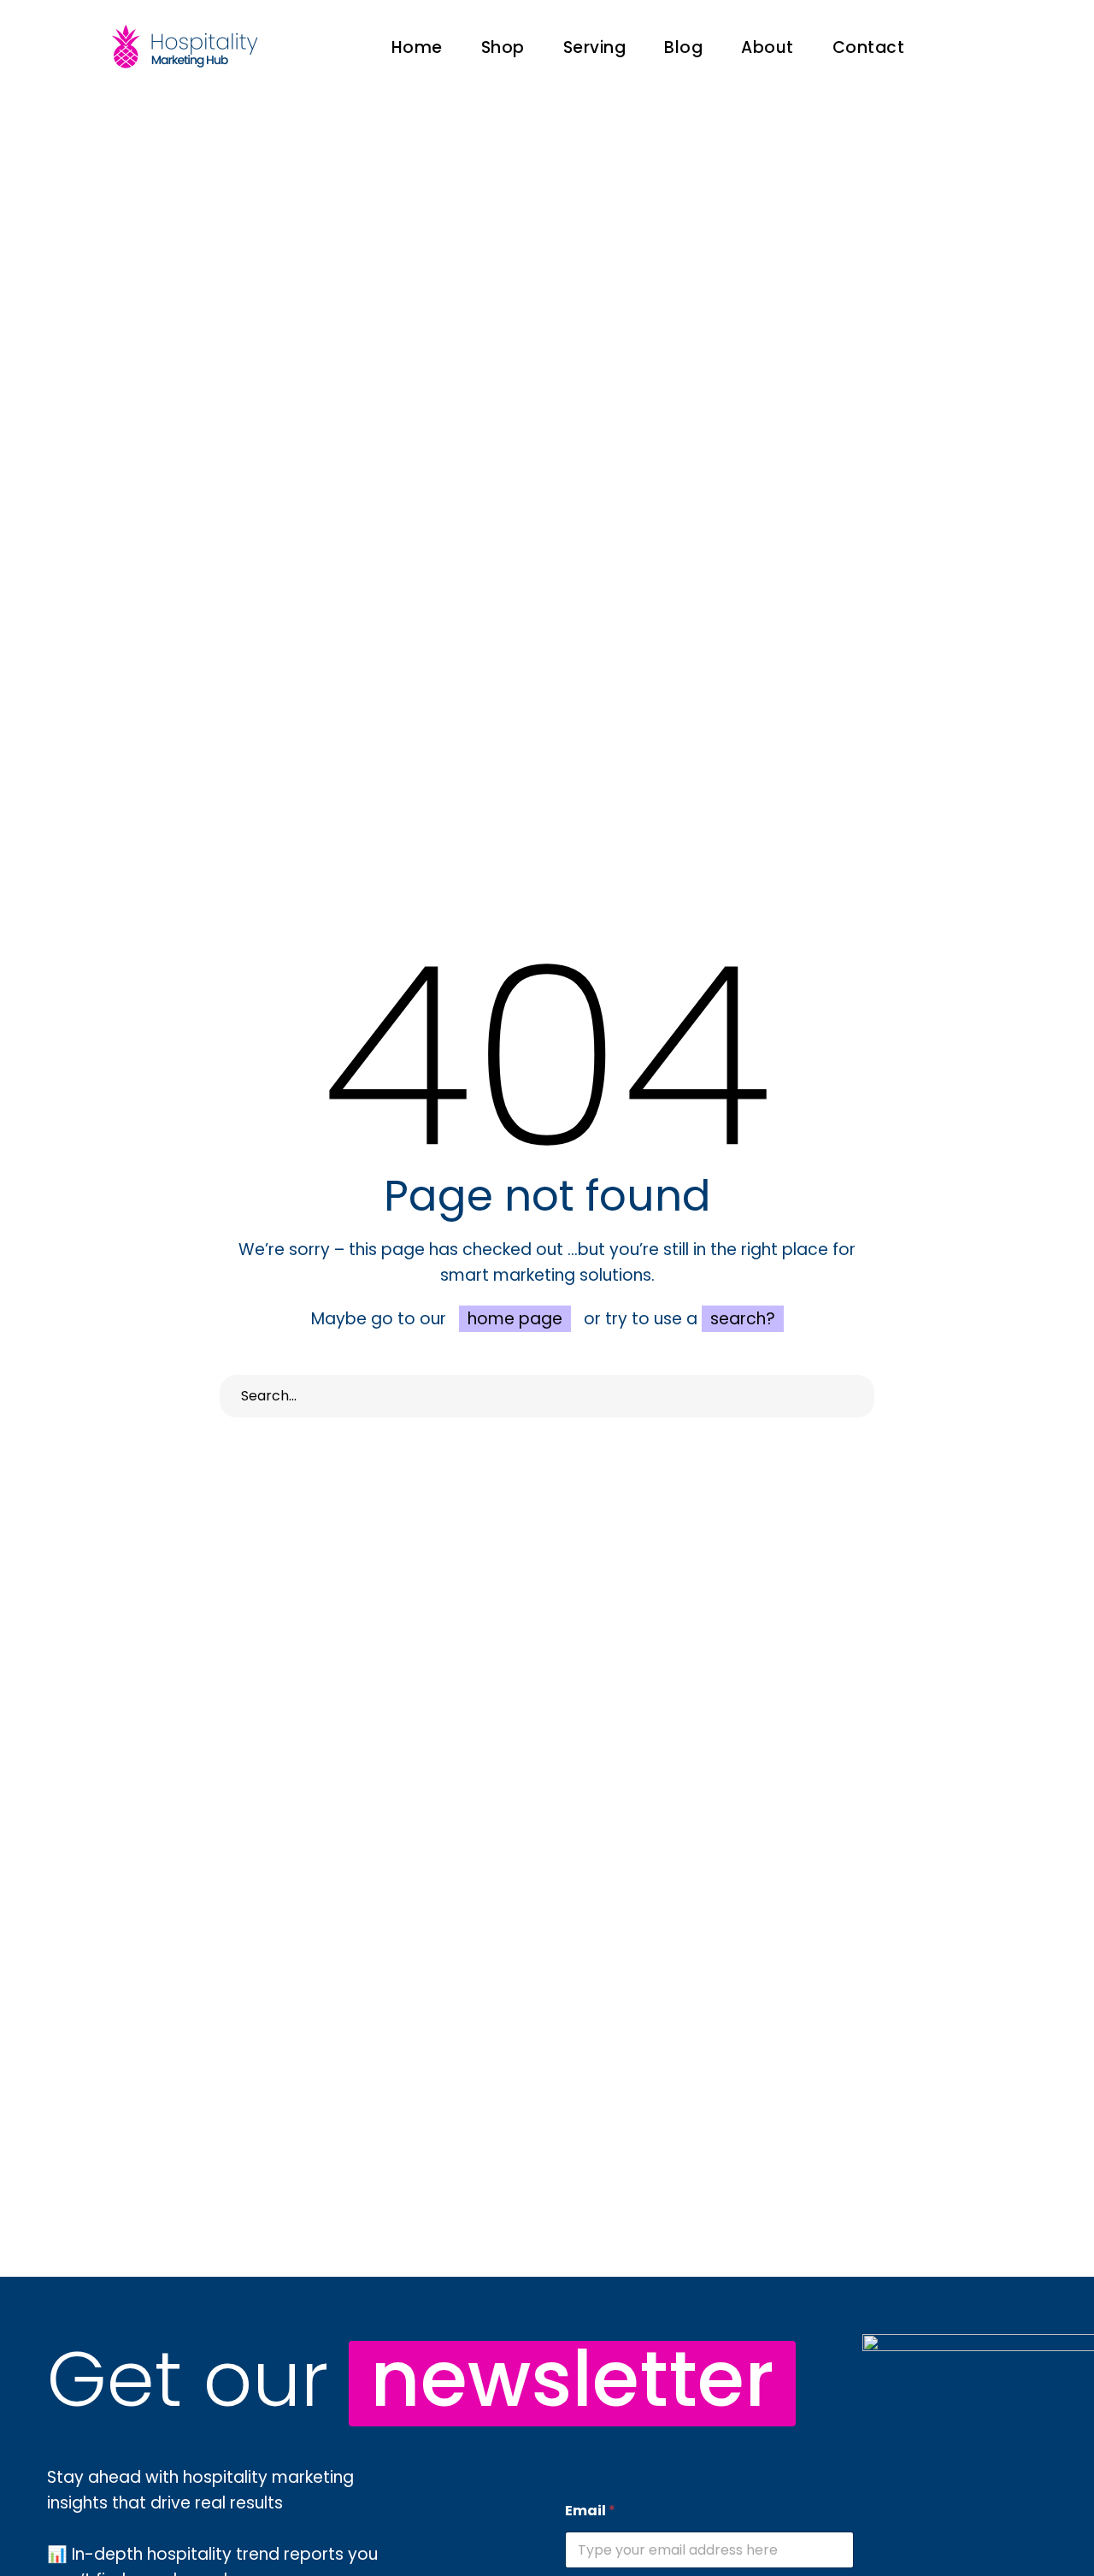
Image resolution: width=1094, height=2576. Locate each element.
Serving (595, 47)
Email (590, 2511)
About (768, 47)
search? (743, 1319)
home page (515, 1319)
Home (417, 47)
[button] (968, 47)
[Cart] (1030, 47)
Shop (503, 47)
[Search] (853, 1396)
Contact (869, 47)
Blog (683, 47)
